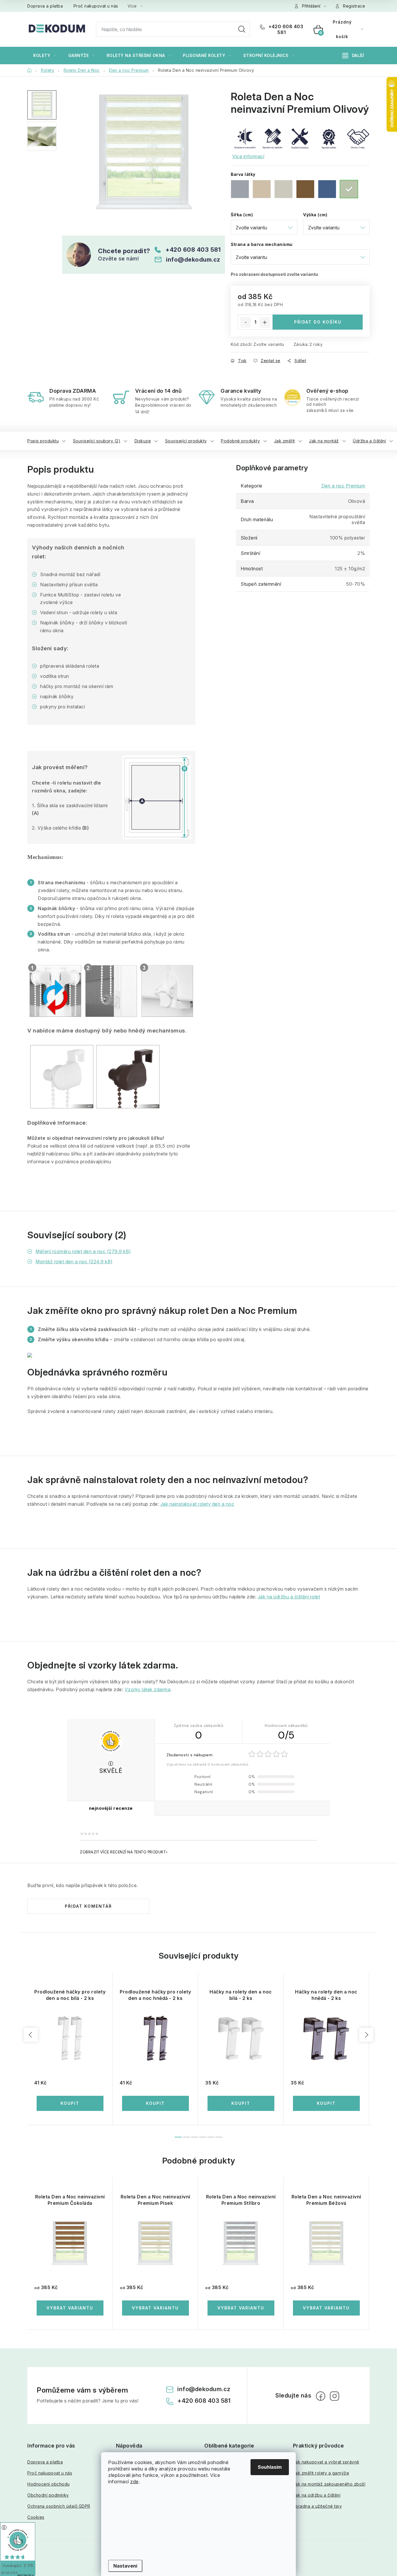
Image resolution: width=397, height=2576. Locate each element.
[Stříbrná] (240, 189)
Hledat (242, 29)
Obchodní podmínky (48, 2495)
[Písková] (284, 189)
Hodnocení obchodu (49, 2484)
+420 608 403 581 (285, 29)
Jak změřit (285, 441)
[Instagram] (335, 2396)
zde (134, 2482)
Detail (70, 2308)
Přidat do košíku (318, 322)
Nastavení (125, 2566)
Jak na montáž (324, 441)
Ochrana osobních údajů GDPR (59, 2506)
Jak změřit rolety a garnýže (321, 2473)
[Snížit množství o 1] (246, 322)
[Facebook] (321, 2396)
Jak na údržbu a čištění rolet (289, 1597)
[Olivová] (349, 189)
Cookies (36, 2517)
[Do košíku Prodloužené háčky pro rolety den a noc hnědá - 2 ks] (155, 2103)
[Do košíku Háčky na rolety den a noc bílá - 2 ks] (241, 2103)
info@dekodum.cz (193, 260)
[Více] (353, 56)
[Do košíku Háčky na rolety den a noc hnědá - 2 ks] (326, 2103)
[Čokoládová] (305, 189)
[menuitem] (45, 56)
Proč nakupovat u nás (96, 6)
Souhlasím (270, 2467)
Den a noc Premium (343, 486)
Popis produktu (43, 441)
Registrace (354, 6)
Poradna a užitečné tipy (318, 2506)
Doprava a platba (45, 6)
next (366, 2035)
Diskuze (143, 441)
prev (31, 2035)
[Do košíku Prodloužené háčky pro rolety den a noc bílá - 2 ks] (70, 2103)
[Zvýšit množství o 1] (265, 322)
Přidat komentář (88, 1906)
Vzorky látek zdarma (148, 1689)
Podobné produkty (240, 441)
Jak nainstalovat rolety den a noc (197, 1504)
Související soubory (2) (97, 441)
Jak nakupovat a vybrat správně (326, 2462)
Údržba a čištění (369, 441)
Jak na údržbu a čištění (317, 2495)
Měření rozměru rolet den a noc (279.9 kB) (83, 1251)
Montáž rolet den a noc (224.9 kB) (74, 1262)
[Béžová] (262, 189)
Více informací (248, 156)
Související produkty (186, 441)
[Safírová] (327, 189)
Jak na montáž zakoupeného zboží (329, 2484)
